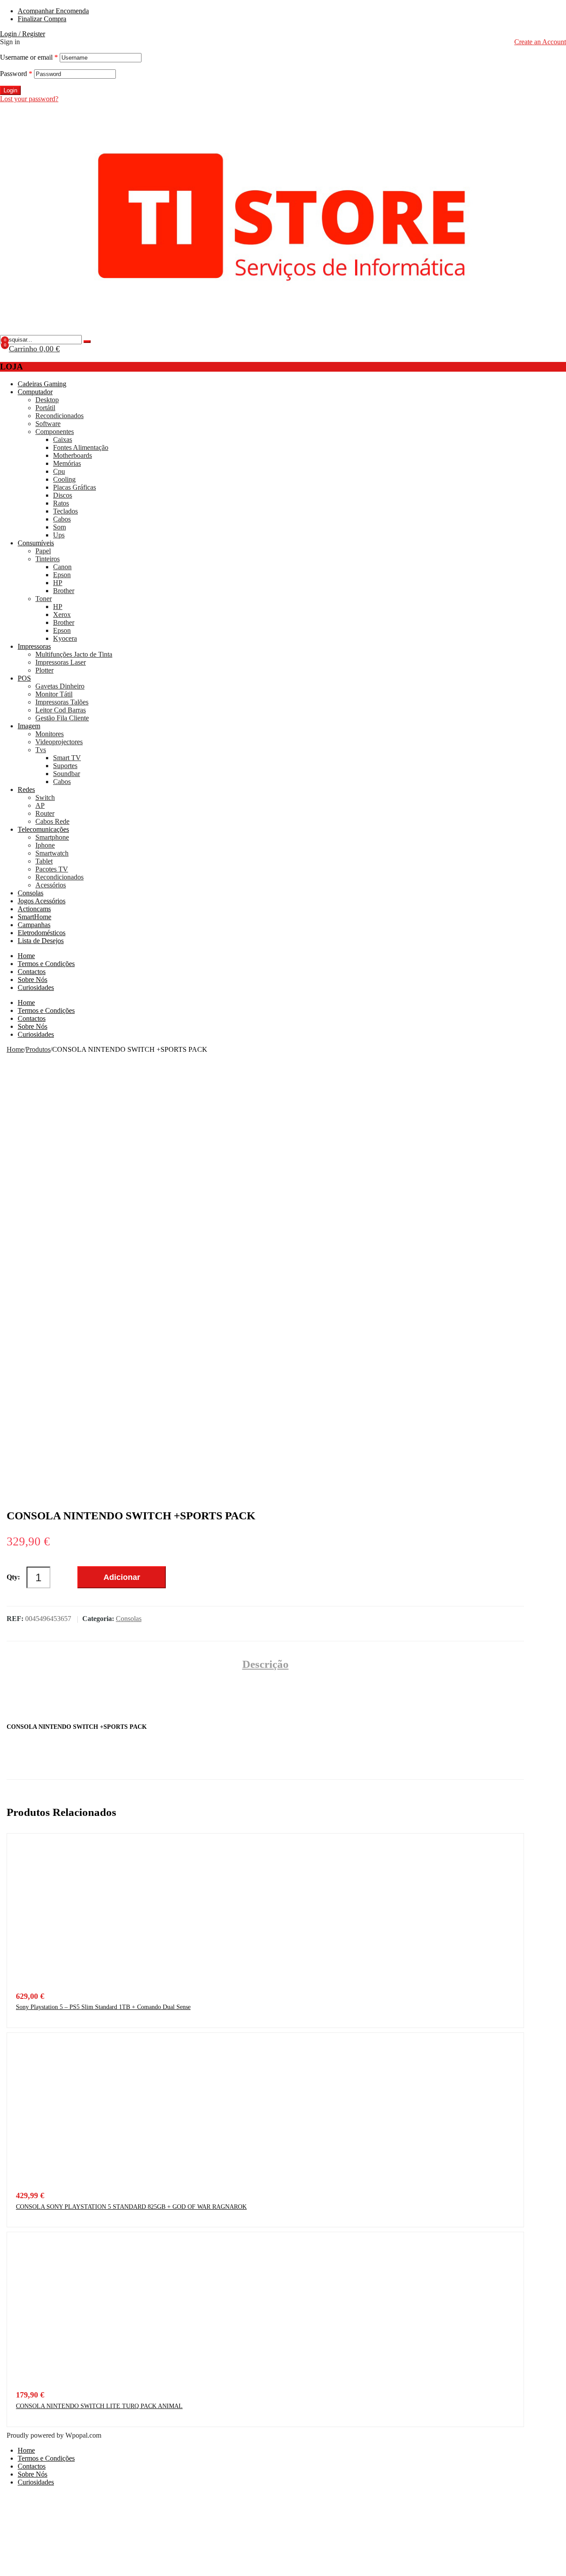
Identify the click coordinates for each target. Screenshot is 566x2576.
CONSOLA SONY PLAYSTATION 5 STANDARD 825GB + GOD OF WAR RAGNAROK (131, 2207)
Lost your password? (29, 99)
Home (26, 956)
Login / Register (23, 34)
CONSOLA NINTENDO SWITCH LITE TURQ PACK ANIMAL (99, 2406)
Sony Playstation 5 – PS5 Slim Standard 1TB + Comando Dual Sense (103, 2007)
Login (10, 90)
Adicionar (122, 1577)
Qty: (13, 1577)
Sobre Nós (33, 980)
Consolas (129, 1619)
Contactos (32, 972)
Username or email (29, 57)
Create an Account (540, 42)
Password (16, 74)
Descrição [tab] (266, 1664)
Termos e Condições (46, 964)
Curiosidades (36, 987)
